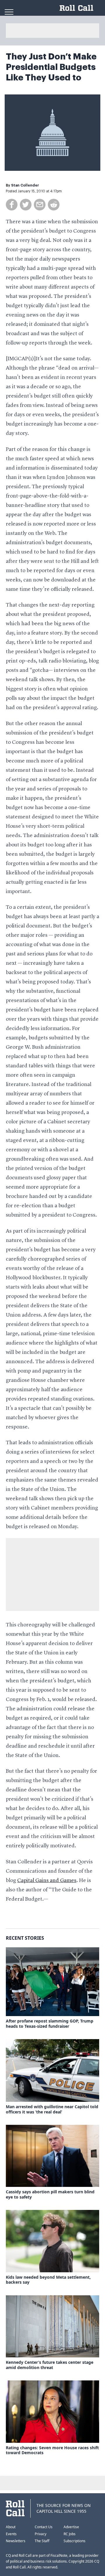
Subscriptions (75, 2541)
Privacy (41, 2534)
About (11, 2527)
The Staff (42, 2541)
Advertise (71, 2527)
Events (11, 2534)
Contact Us (44, 2527)
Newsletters (16, 2541)
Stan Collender (25, 185)
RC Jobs (70, 2534)
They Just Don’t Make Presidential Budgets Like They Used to (51, 67)
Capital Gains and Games (47, 1881)
